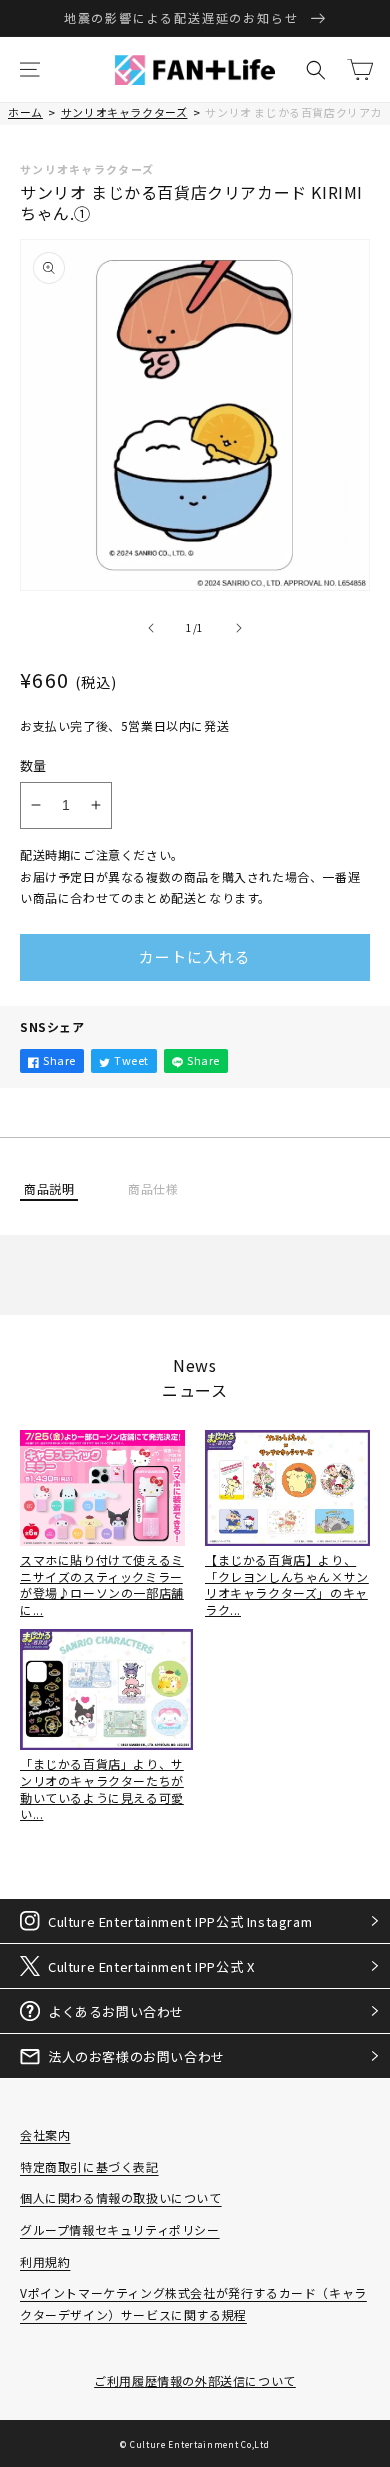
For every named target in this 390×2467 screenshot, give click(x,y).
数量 (33, 765)
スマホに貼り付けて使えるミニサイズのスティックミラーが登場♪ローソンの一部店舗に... (102, 1584)
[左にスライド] (151, 628)
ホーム (25, 112)
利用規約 (45, 2261)
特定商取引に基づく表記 (89, 2166)
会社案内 (45, 2134)
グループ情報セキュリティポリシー (120, 2229)
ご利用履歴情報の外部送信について (195, 2380)
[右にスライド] (239, 628)
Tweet (131, 1060)
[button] (30, 70)
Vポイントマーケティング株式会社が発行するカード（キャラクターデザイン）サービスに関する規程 (193, 2303)
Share (59, 1060)
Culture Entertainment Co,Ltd (200, 2444)
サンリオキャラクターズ (124, 112)
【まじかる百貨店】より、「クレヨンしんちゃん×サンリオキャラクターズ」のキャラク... (287, 1584)
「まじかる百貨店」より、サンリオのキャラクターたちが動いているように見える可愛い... (102, 1788)
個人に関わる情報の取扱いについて (121, 2197)
